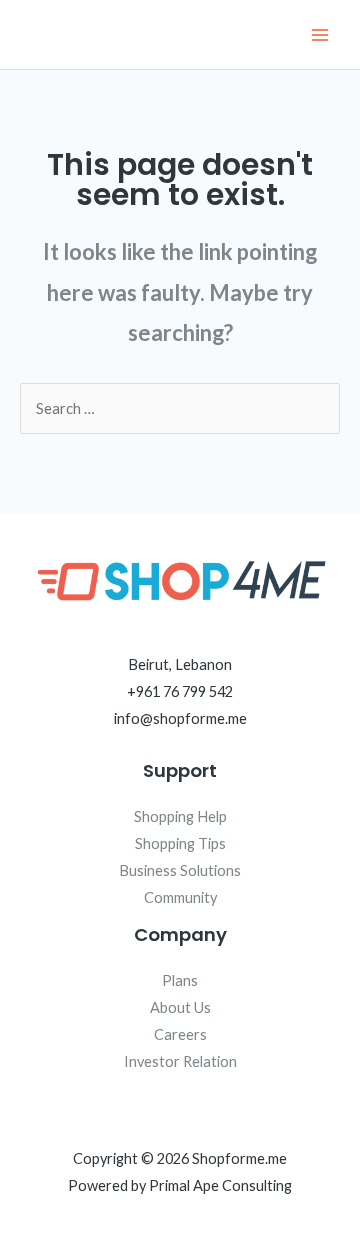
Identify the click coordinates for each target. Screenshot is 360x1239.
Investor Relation (180, 1061)
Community (180, 897)
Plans (180, 980)
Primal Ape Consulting (220, 1185)
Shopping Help (180, 816)
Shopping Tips (180, 843)
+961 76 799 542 (180, 691)
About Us (180, 1007)
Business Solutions (180, 870)
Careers (180, 1034)
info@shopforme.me (180, 718)
